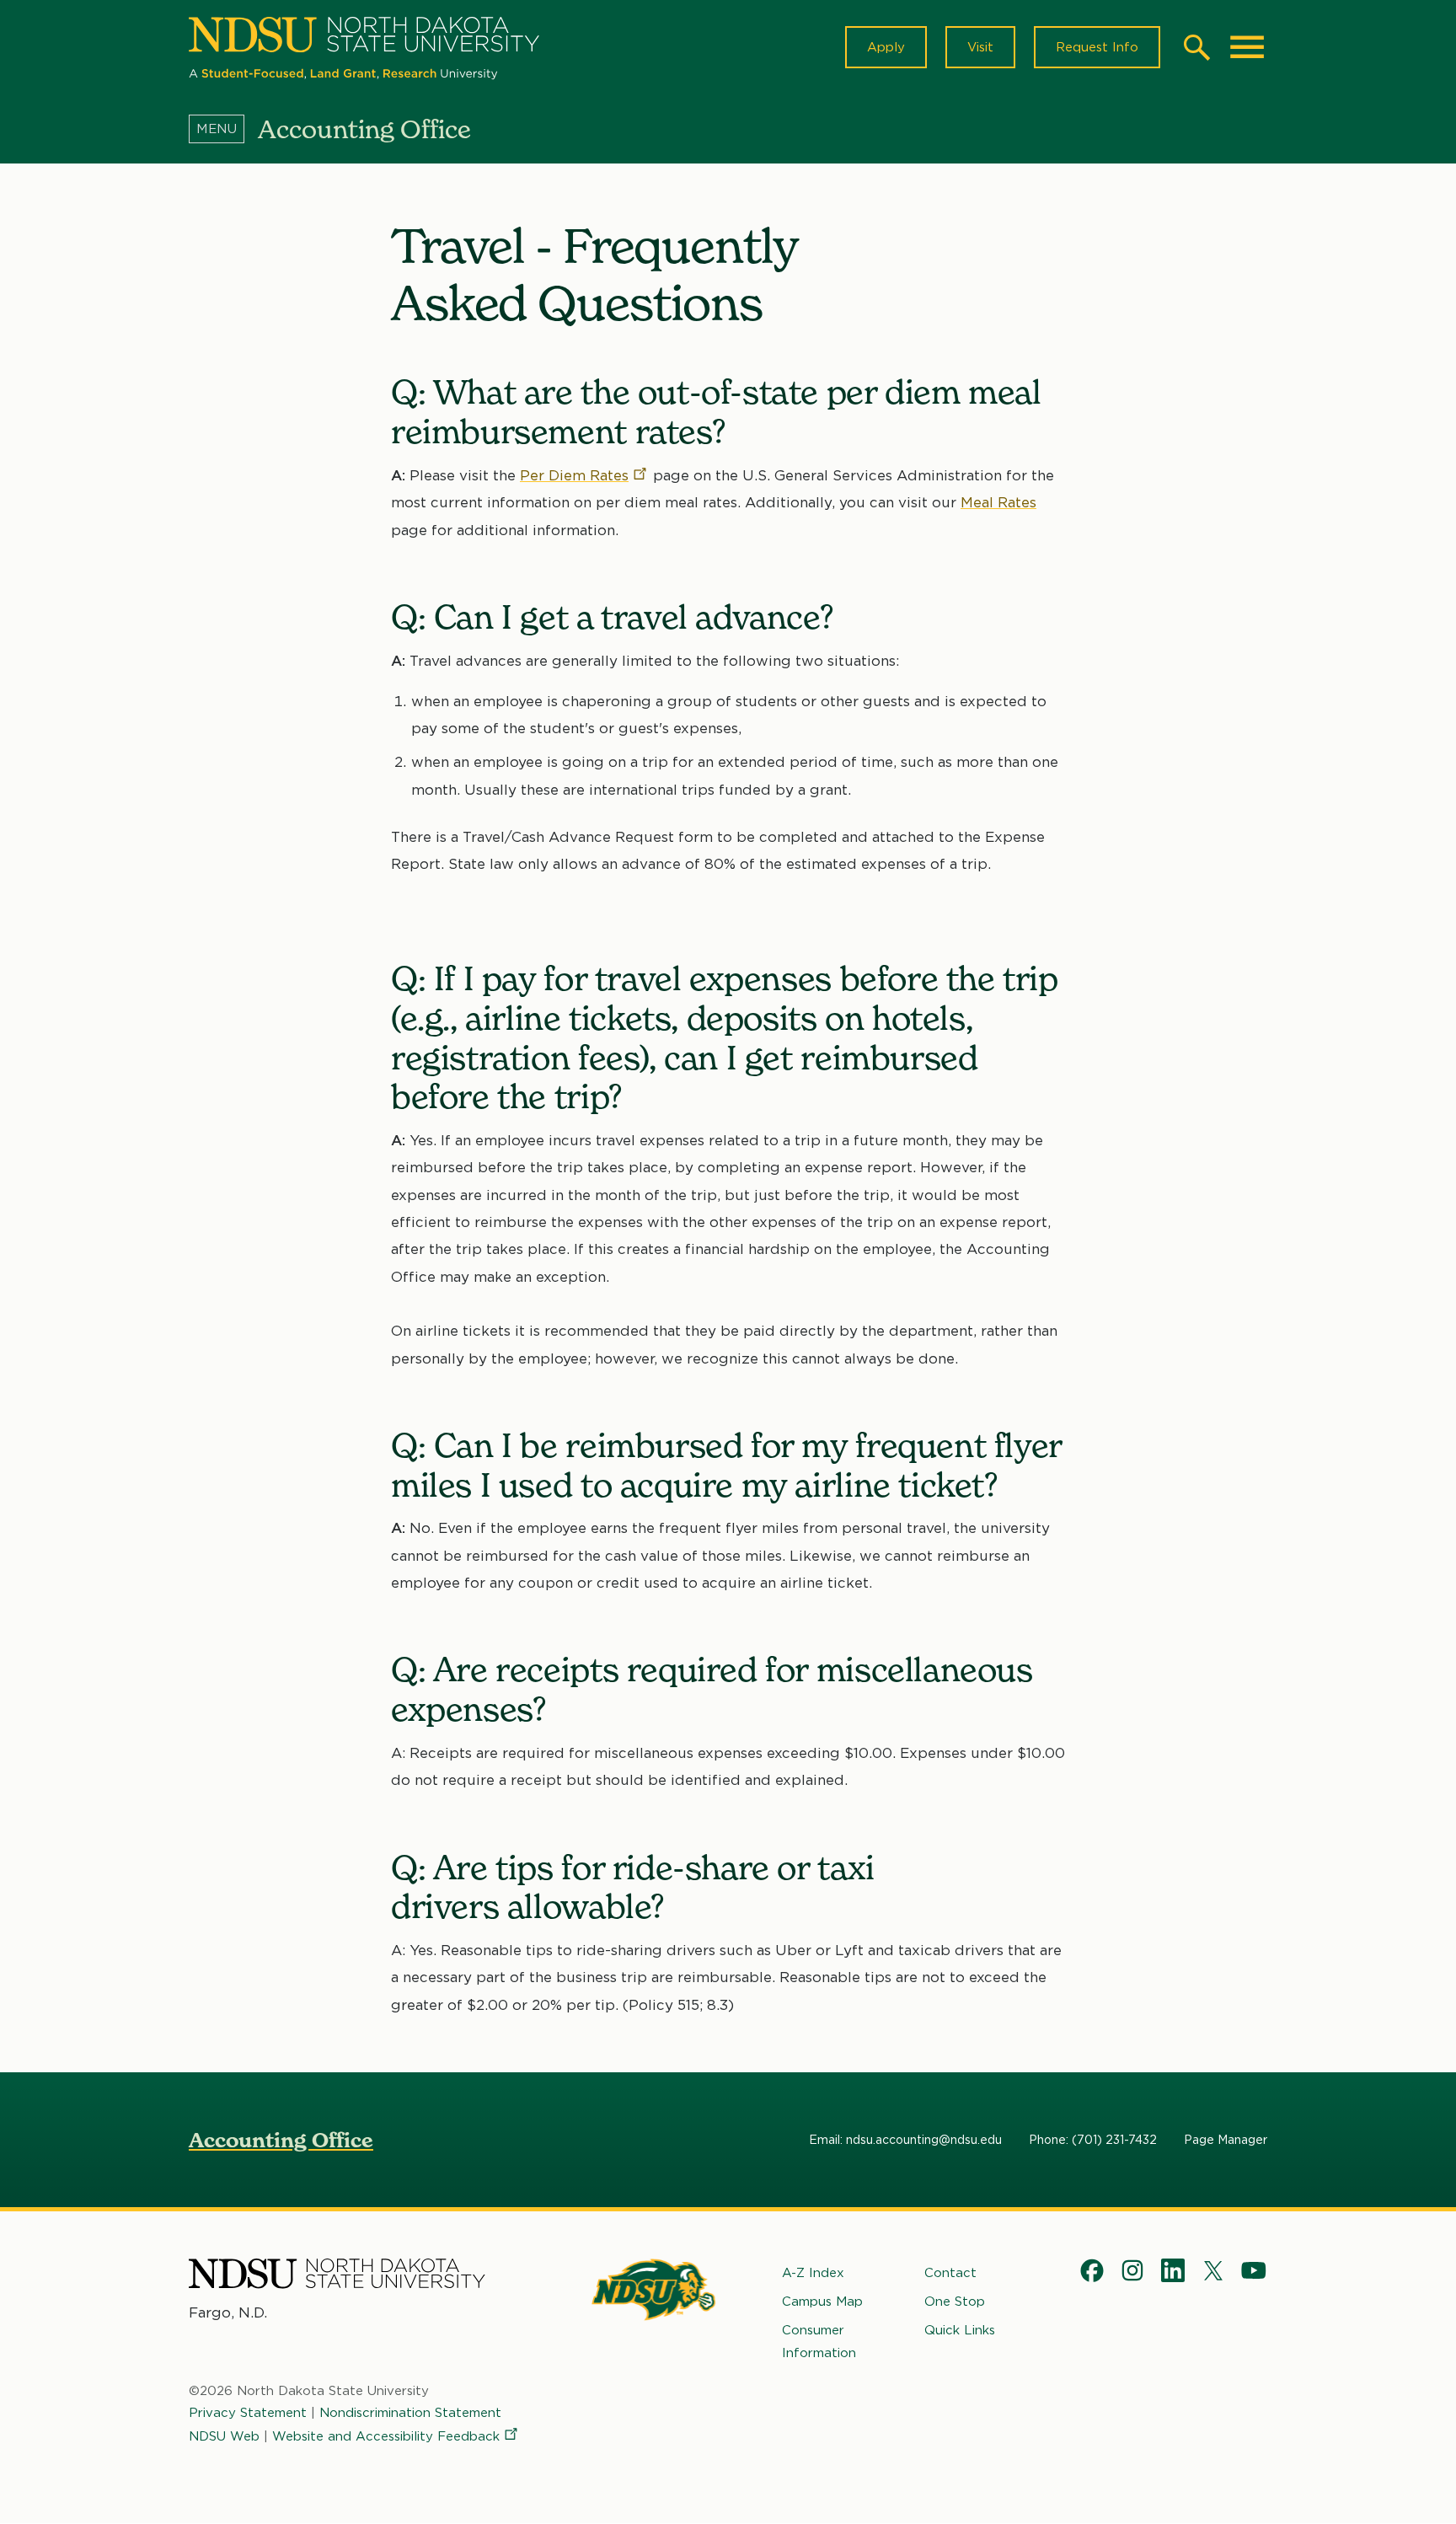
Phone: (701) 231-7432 (1093, 2140)
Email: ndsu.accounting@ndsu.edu (905, 2140)
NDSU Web (224, 2436)
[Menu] (223, 129)
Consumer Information (819, 2341)
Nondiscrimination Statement (410, 2413)
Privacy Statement (248, 2413)
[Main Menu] (1247, 47)
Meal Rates (998, 502)
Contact (950, 2273)
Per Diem (574, 475)
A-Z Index (813, 2273)
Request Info (1097, 47)
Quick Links (960, 2330)
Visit (980, 47)
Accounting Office (281, 2140)
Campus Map (822, 2302)
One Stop (955, 2302)
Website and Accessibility (386, 2436)
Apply (886, 47)
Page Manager (1226, 2140)
